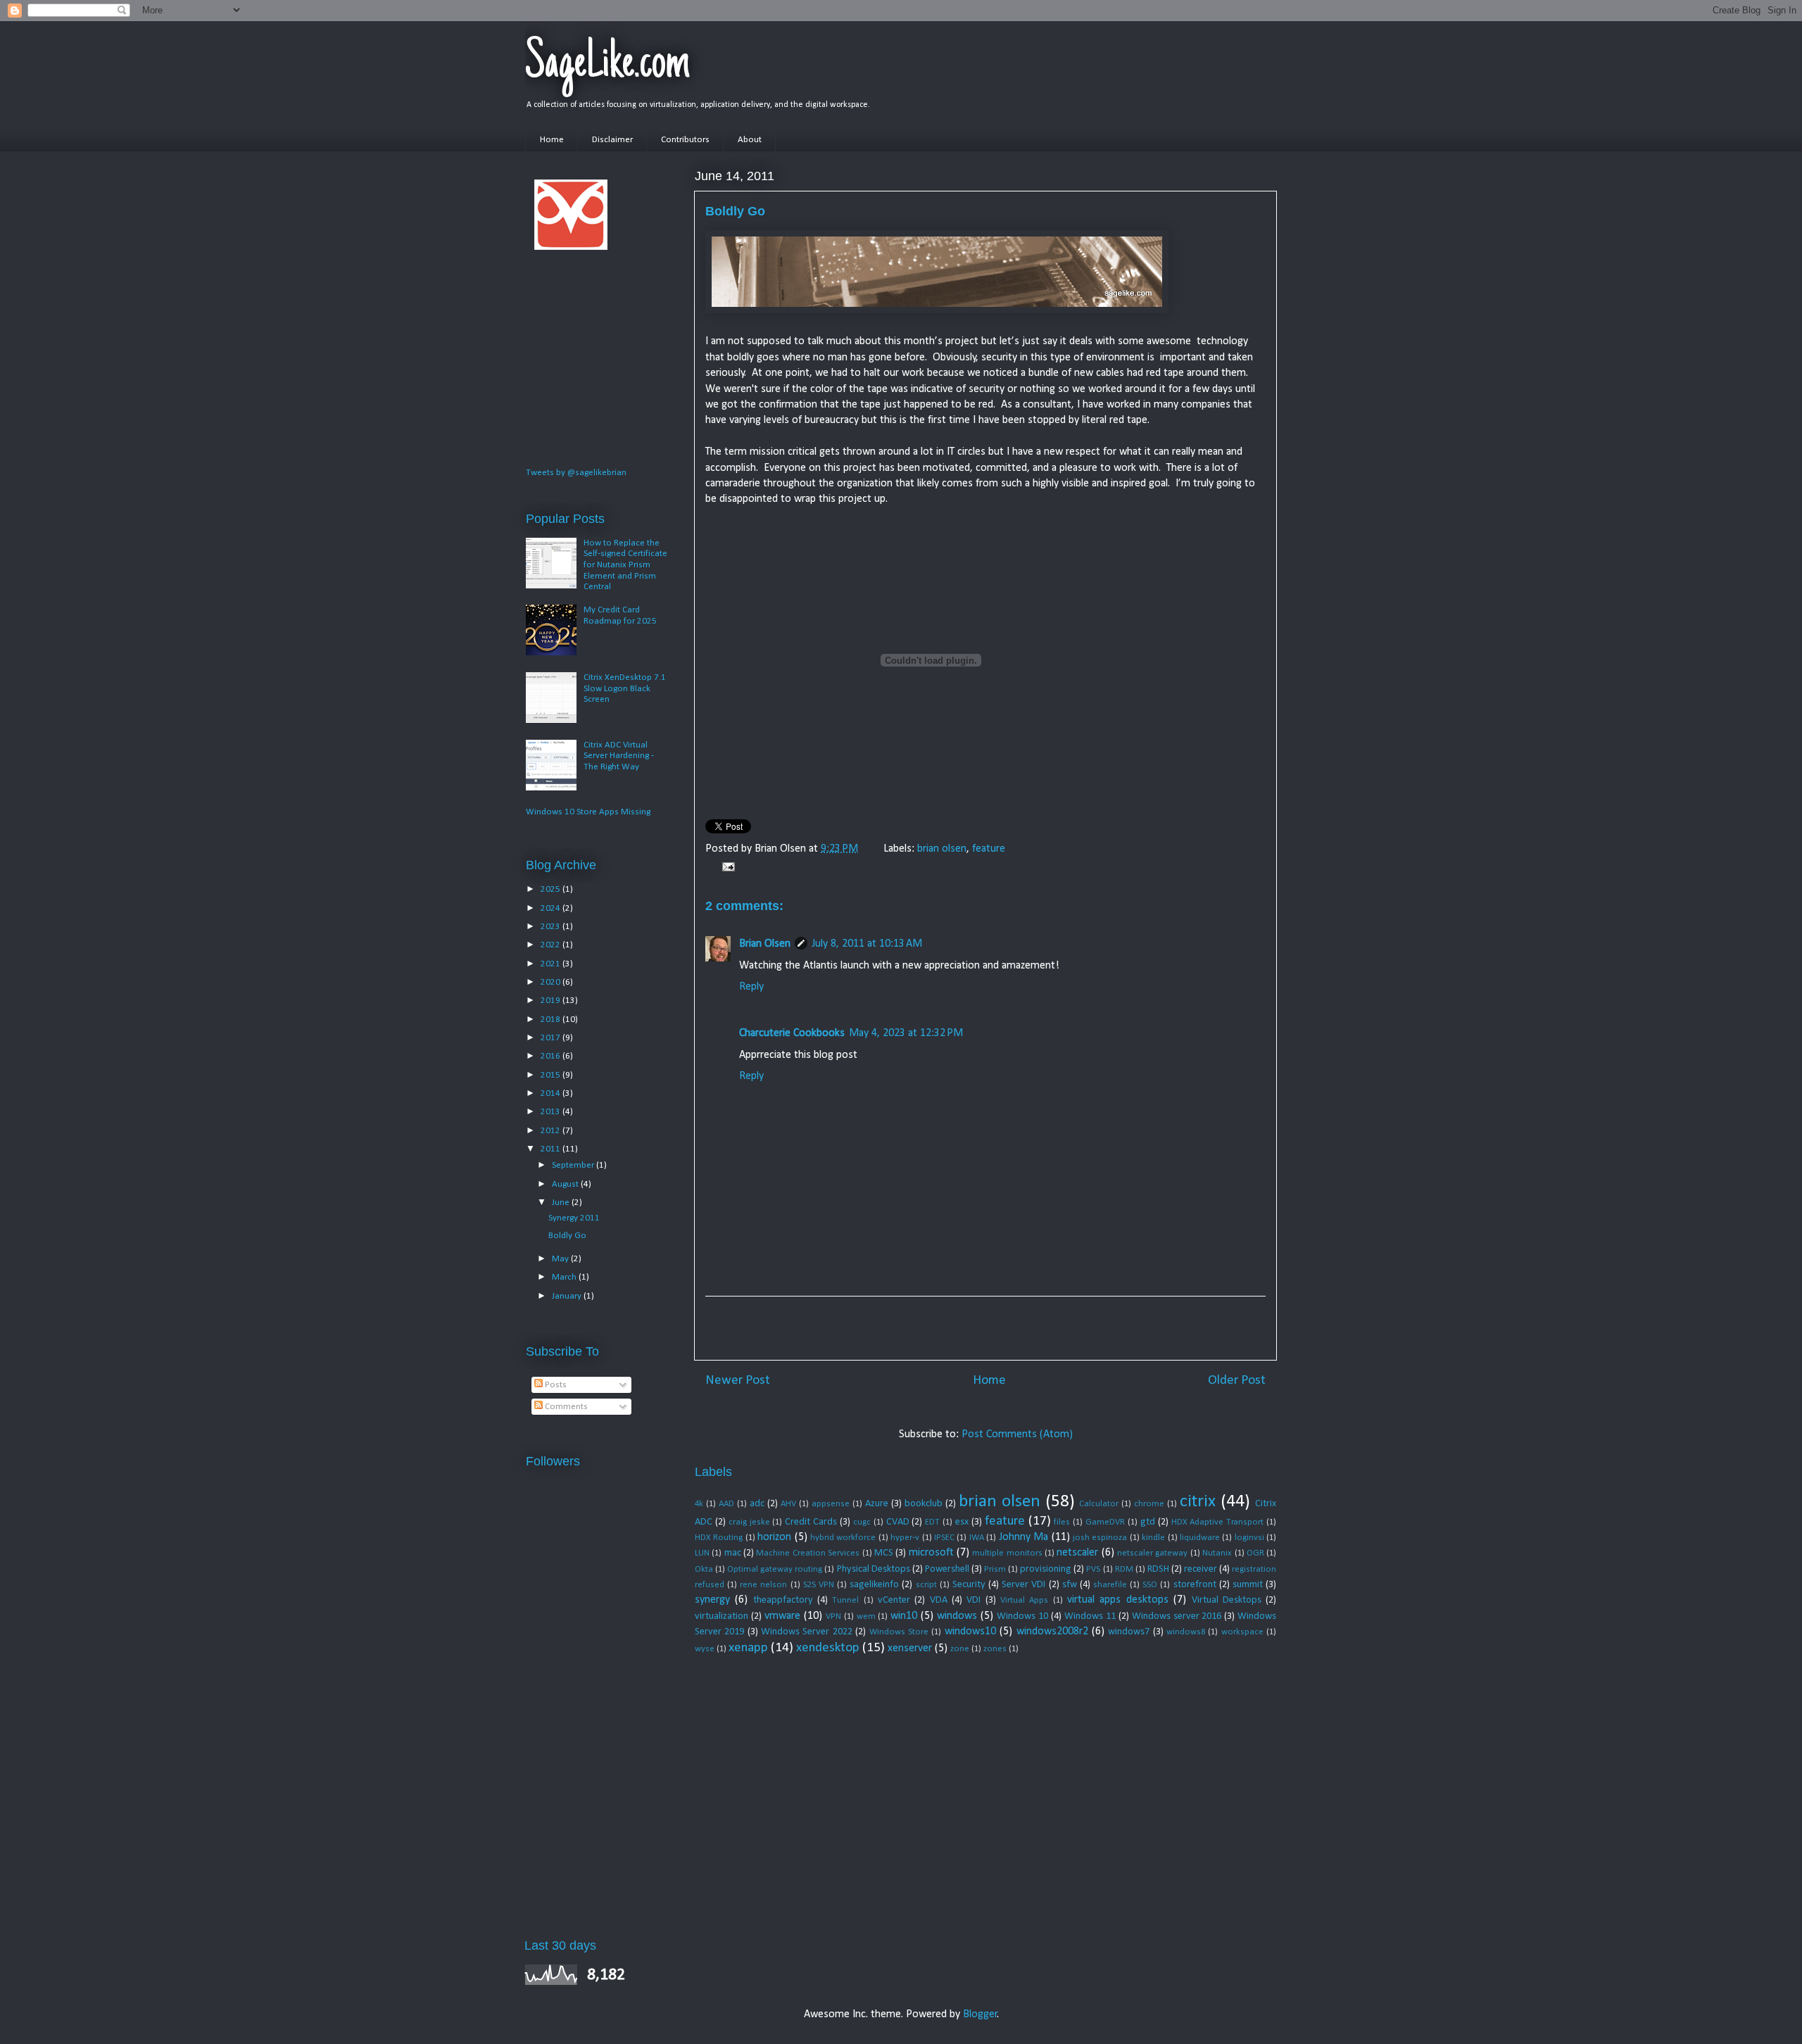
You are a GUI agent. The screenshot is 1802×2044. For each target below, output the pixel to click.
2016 (552, 1056)
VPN (833, 1616)
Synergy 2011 (574, 1218)
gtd (1148, 1522)
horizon (774, 1537)
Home (552, 140)
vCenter (894, 1600)
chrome (1149, 1504)
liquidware (1200, 1538)
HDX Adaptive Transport (1218, 1522)
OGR (1255, 1553)
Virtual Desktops (1227, 1600)
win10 (904, 1616)
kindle (1153, 1538)
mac (733, 1553)
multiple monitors (1007, 1553)
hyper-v (905, 1538)
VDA (939, 1600)
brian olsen (942, 849)
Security (969, 1585)
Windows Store (899, 1632)
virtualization (722, 1616)
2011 (552, 1149)
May (561, 1259)
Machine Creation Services (808, 1553)
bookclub (924, 1504)
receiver (1201, 1569)
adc (757, 1504)
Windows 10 (1022, 1616)
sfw (1070, 1585)
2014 (552, 1093)
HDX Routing (719, 1538)
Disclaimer (612, 140)
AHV (788, 1504)
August (566, 1184)
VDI (974, 1600)
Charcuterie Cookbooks (792, 1033)
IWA (977, 1538)
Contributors (685, 140)
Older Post (1237, 1381)
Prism (995, 1569)
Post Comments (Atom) (1017, 1434)
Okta (704, 1569)
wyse (705, 1649)
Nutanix (1217, 1553)
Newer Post (738, 1381)
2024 (552, 908)
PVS (1093, 1569)
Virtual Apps (1024, 1600)
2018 (552, 1020)
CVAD (898, 1522)
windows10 (970, 1632)
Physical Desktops (874, 1569)
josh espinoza (1100, 1538)
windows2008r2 (1052, 1632)
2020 (552, 982)
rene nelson (763, 1585)
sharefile (1110, 1585)
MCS (884, 1553)
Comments (565, 1407)
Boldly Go (567, 1236)
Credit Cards (811, 1522)
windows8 (1186, 1632)
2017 (552, 1038)
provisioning (1046, 1569)
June (562, 1203)
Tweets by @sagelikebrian (576, 473)
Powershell (947, 1569)
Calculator (1099, 1504)
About (750, 140)
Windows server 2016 (1177, 1616)
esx (962, 1522)
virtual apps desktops (1118, 1600)
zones (995, 1649)
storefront (1195, 1585)
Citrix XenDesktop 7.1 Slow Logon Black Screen (625, 688)
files (1062, 1522)
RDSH (1158, 1569)
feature (989, 849)
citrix (1198, 1502)
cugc (862, 1522)
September (574, 1165)
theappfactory (783, 1600)
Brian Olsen (765, 944)
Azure (877, 1504)
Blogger (980, 2014)
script (926, 1585)
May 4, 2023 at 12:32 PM (906, 1033)
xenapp (748, 1648)
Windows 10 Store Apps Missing (588, 812)
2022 (552, 945)
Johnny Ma (1023, 1537)
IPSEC (944, 1538)
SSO (1150, 1585)
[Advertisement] (985, 1328)
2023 (552, 927)
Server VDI (1023, 1585)
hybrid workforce (843, 1538)
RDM (1124, 1569)
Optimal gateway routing (775, 1569)
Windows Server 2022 (807, 1632)
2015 (552, 1075)
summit (1248, 1585)
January (568, 1296)
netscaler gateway (1152, 1553)
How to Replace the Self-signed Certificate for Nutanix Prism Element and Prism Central (625, 565)
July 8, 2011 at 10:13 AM (867, 944)
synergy (712, 1600)
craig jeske (749, 1522)
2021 (552, 964)
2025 (552, 889)
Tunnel (845, 1600)
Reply (751, 987)
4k (699, 1504)
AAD (726, 1504)
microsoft (931, 1553)
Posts (555, 1385)
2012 (552, 1131)
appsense (831, 1504)
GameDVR (1105, 1522)
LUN (702, 1553)
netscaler (1077, 1553)
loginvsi (1249, 1538)
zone (960, 1649)
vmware (782, 1616)
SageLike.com (607, 65)
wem (866, 1616)
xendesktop (828, 1648)
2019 (552, 1001)
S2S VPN (819, 1585)
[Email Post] (726, 867)
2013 (552, 1112)
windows (957, 1616)
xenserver (910, 1648)
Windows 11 (1090, 1616)
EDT (932, 1522)
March (565, 1277)
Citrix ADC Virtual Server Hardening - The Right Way (619, 756)
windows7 (1129, 1632)
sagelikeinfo (874, 1585)
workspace (1242, 1632)
